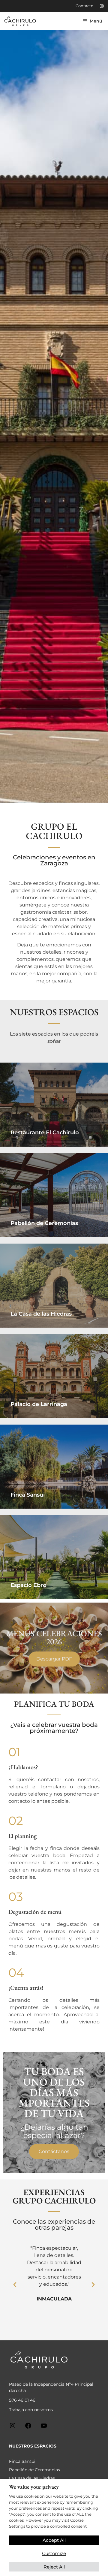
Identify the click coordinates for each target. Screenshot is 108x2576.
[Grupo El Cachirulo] (20, 21)
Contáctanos (54, 2151)
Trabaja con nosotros (31, 2410)
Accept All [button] (54, 2540)
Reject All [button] (54, 2567)
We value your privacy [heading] (34, 2487)
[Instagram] (13, 2428)
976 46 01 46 (22, 2400)
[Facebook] (28, 2428)
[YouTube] (44, 2428)
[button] (15, 2284)
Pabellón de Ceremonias (34, 2470)
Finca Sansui (22, 2461)
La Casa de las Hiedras (32, 2478)
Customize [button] (54, 2553)
